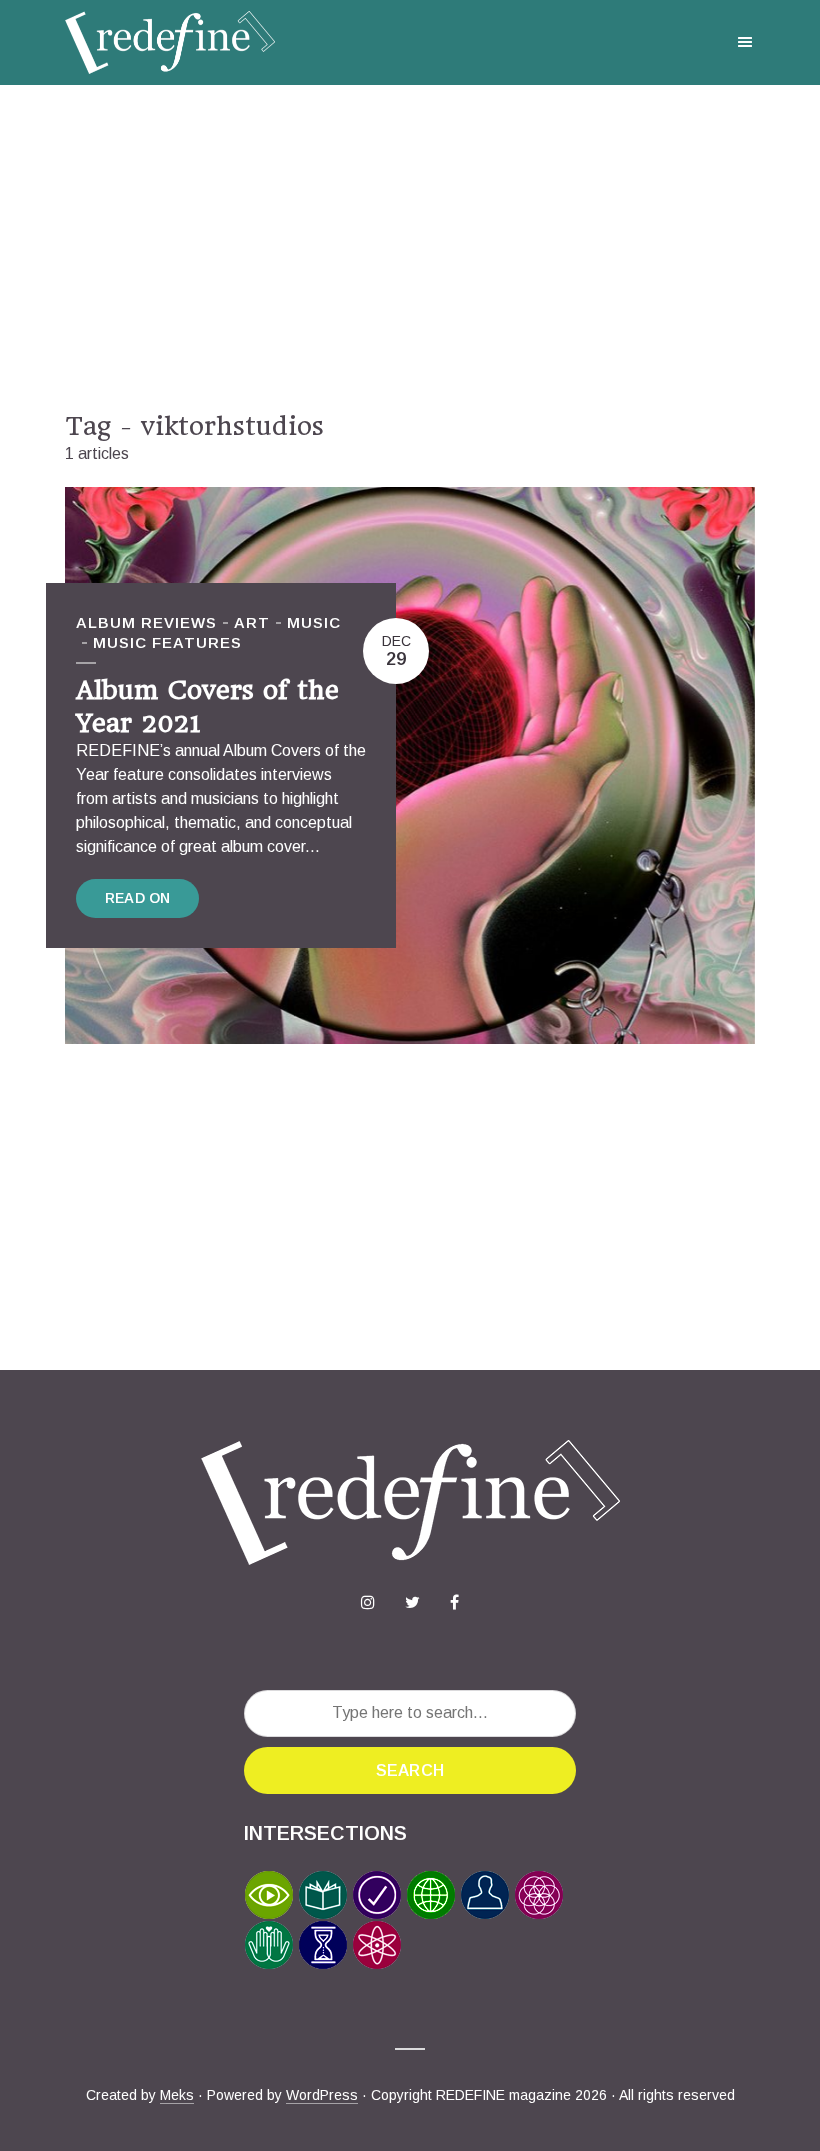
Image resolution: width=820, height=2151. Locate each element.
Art (252, 622)
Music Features (167, 642)
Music (314, 622)
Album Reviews (146, 622)
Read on (137, 898)
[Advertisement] (410, 248)
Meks (177, 2095)
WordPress (322, 2095)
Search (410, 1770)
